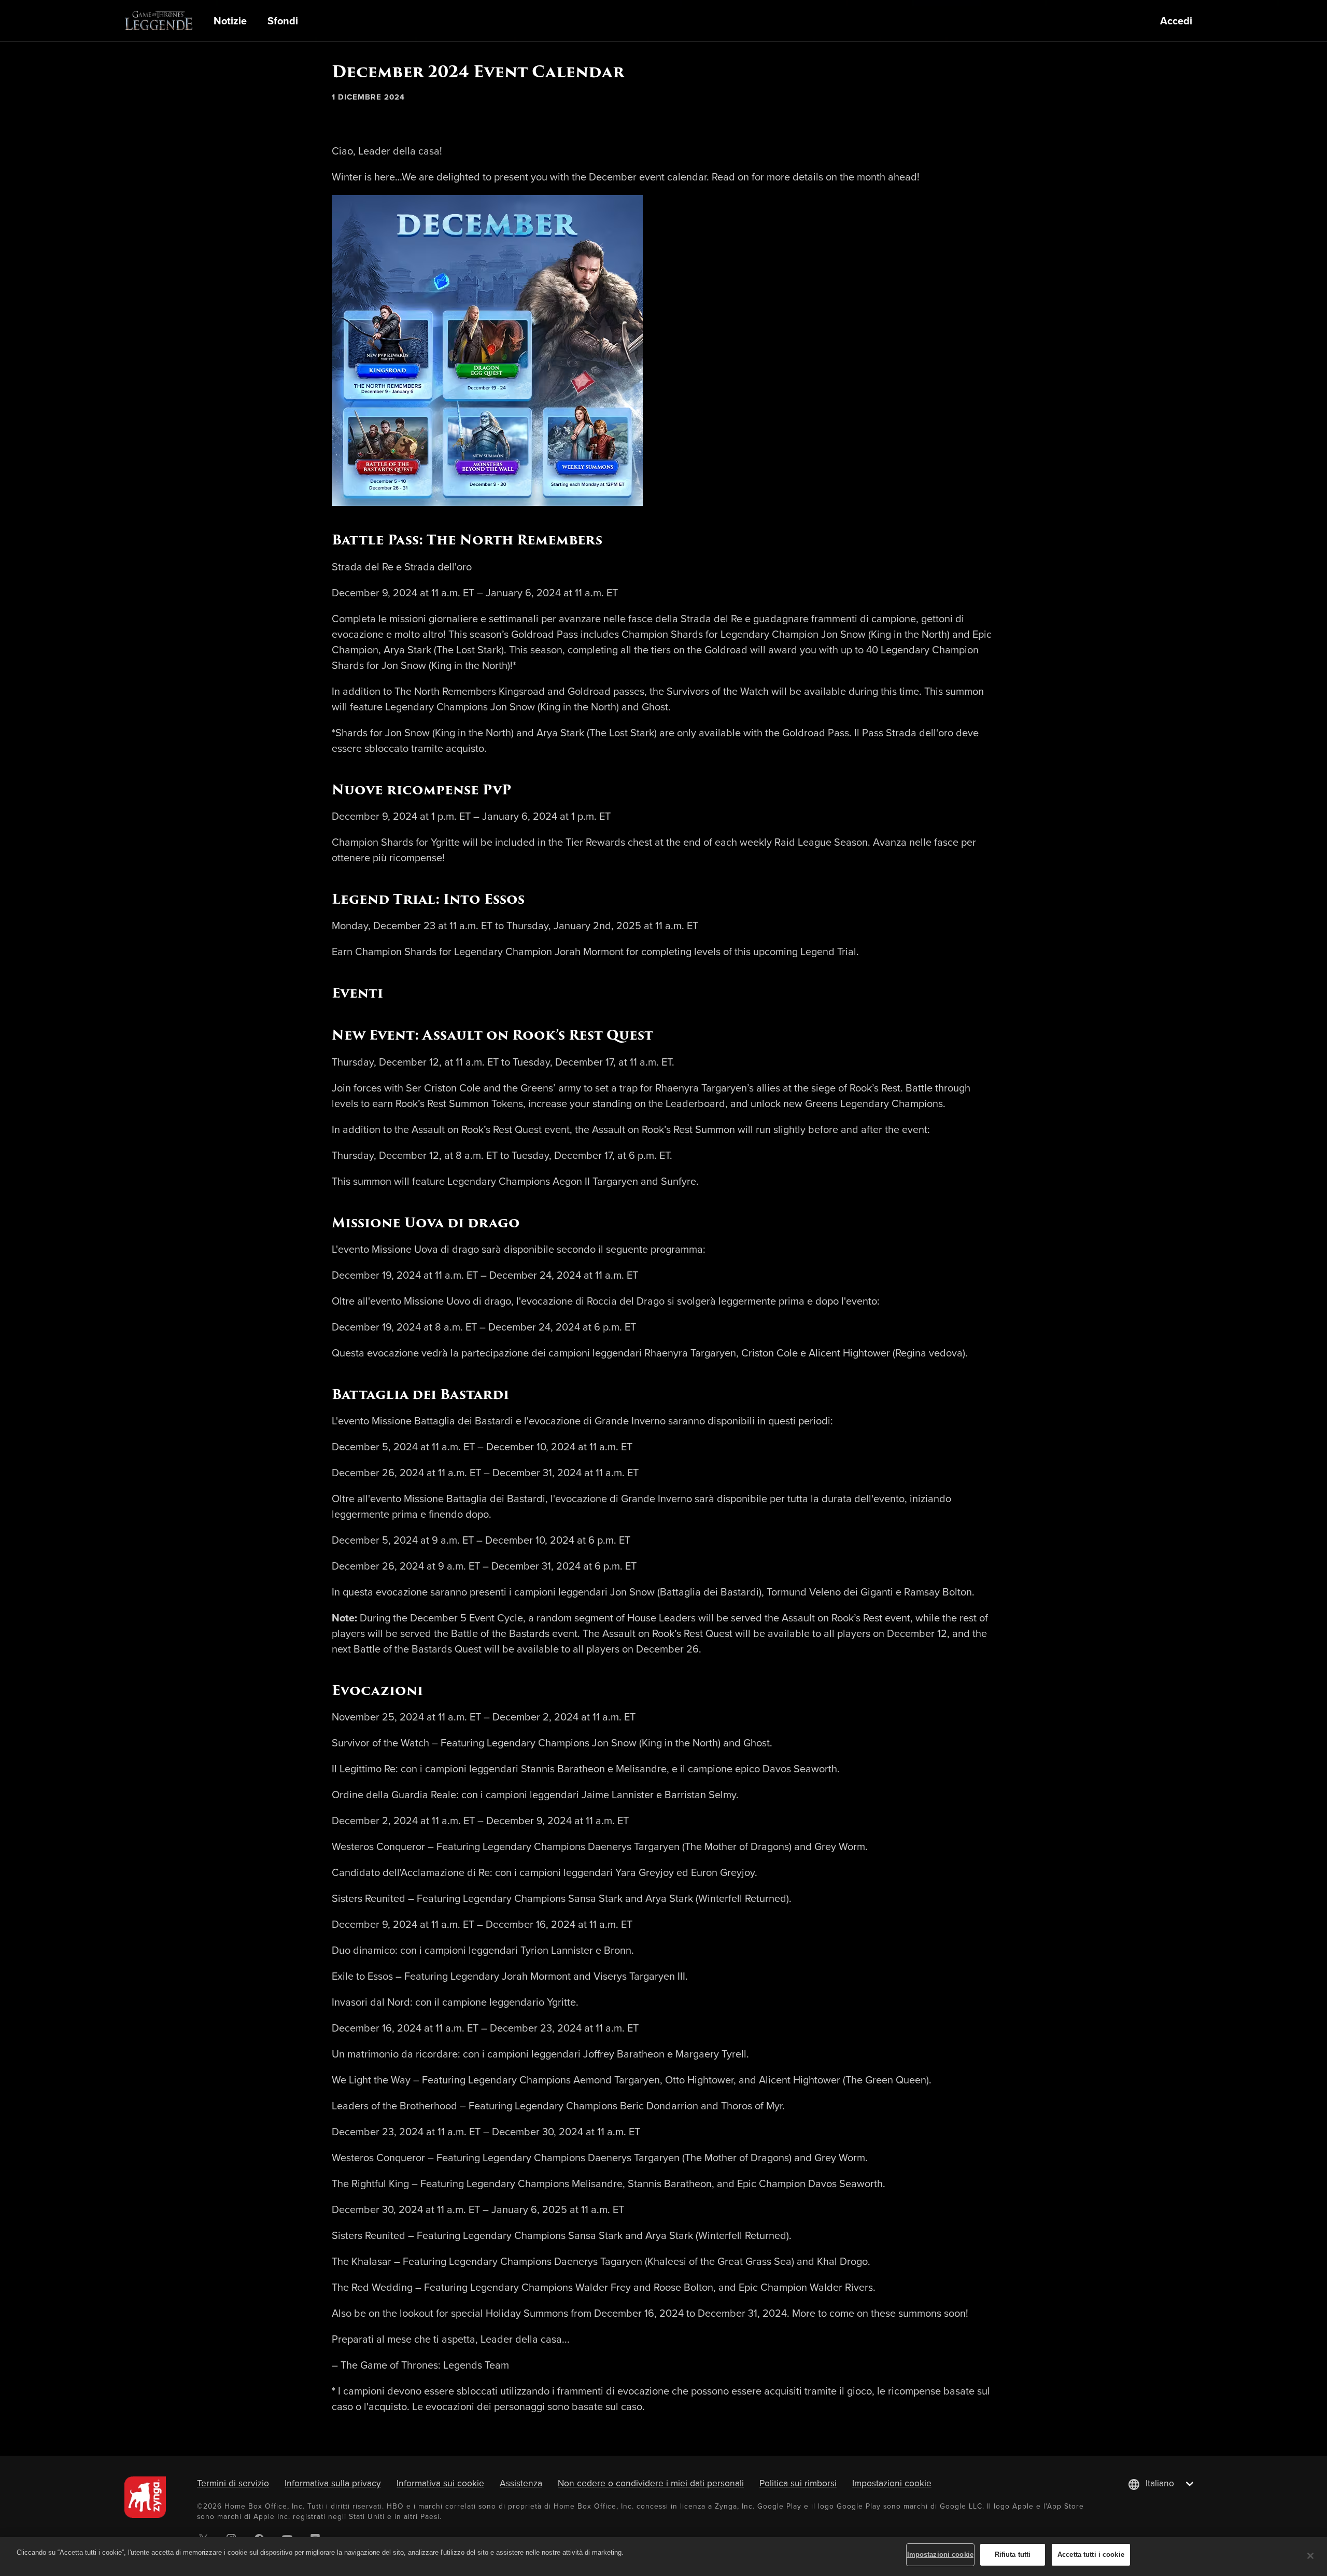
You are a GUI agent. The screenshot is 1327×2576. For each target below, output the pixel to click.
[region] (663, 2557)
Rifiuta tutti (1013, 2554)
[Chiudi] (1310, 2556)
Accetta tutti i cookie (1091, 2554)
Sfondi (283, 21)
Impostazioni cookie (892, 2483)
